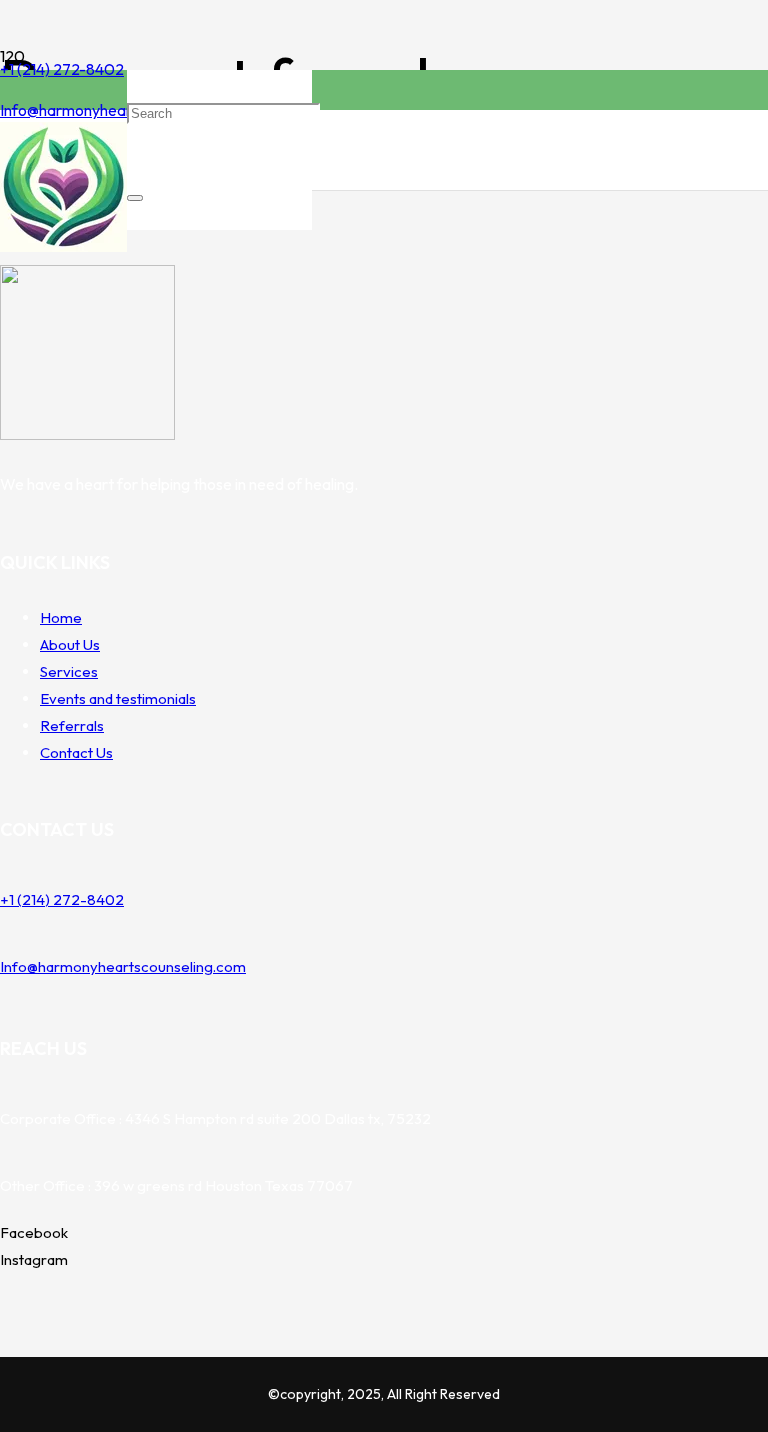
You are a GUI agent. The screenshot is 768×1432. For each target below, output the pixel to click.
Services (69, 671)
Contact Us (76, 752)
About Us (70, 644)
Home (61, 617)
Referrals (72, 725)
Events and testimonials (118, 698)
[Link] (63, 246)
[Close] (135, 198)
